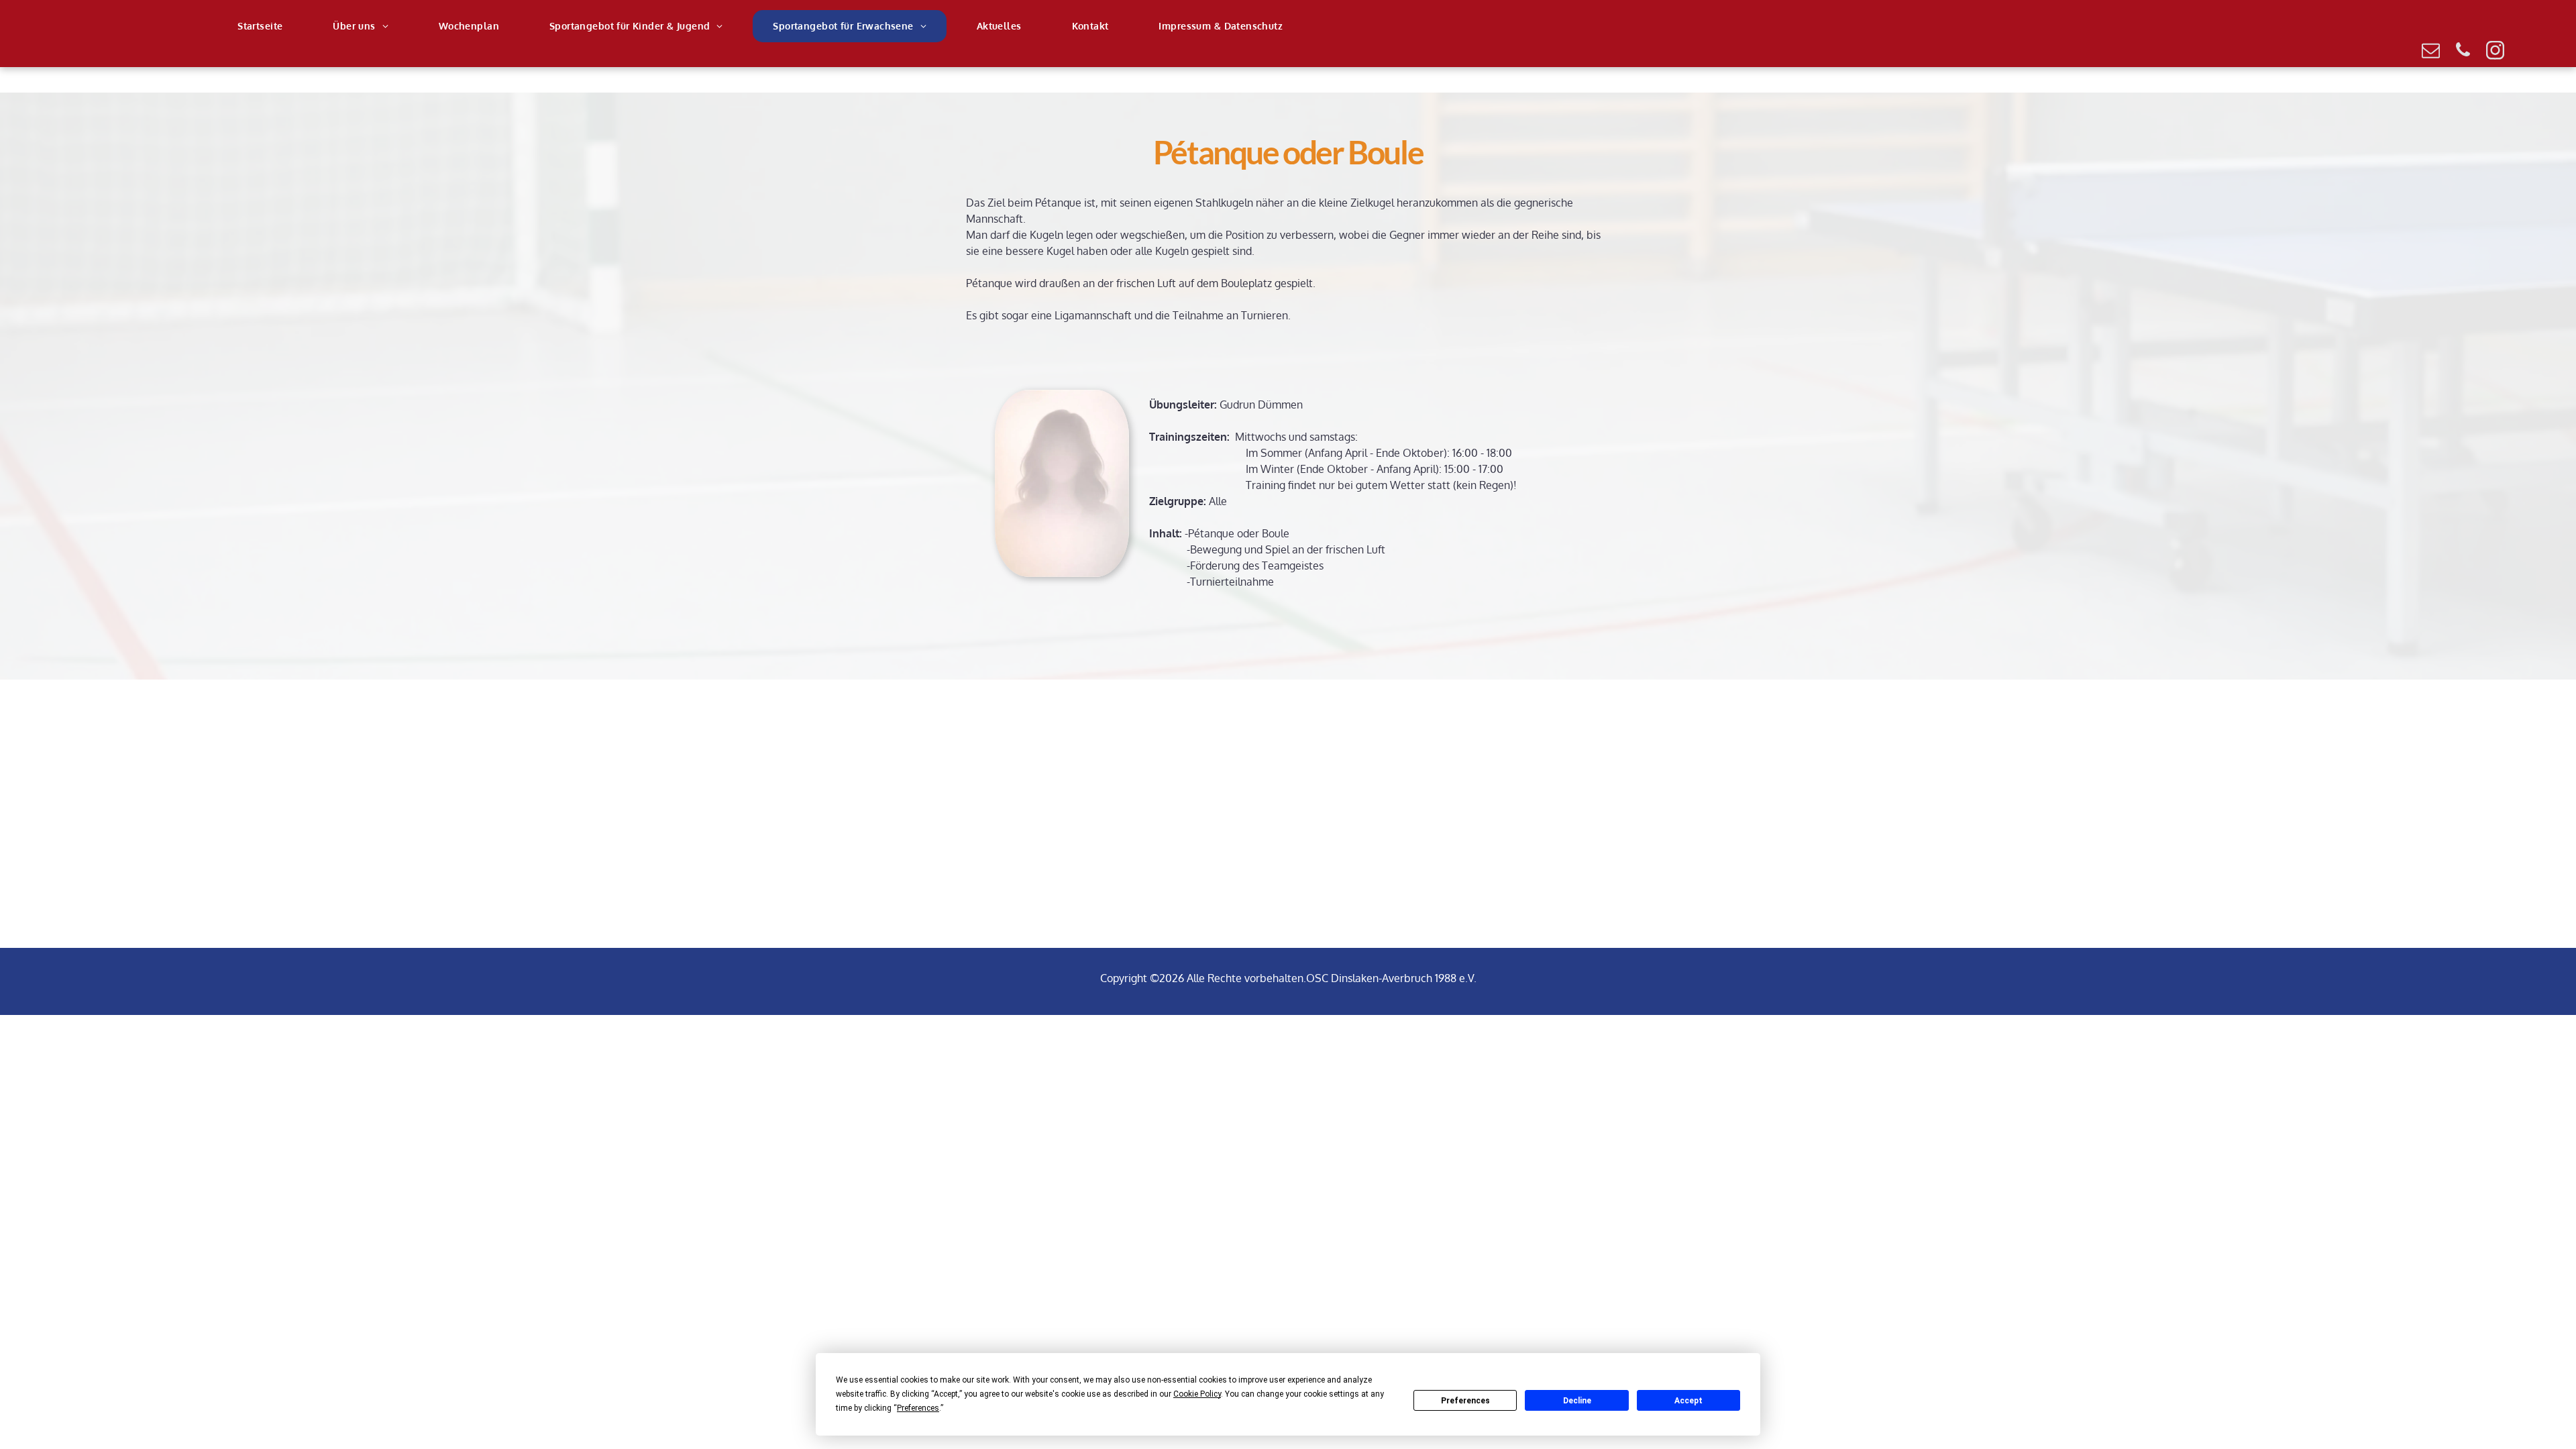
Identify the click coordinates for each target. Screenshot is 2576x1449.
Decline (1577, 1401)
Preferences (1465, 1401)
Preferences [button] (918, 1408)
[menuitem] (265, 26)
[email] (2430, 52)
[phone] (2463, 52)
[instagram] (2495, 52)
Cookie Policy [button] (1197, 1394)
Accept (1688, 1401)
